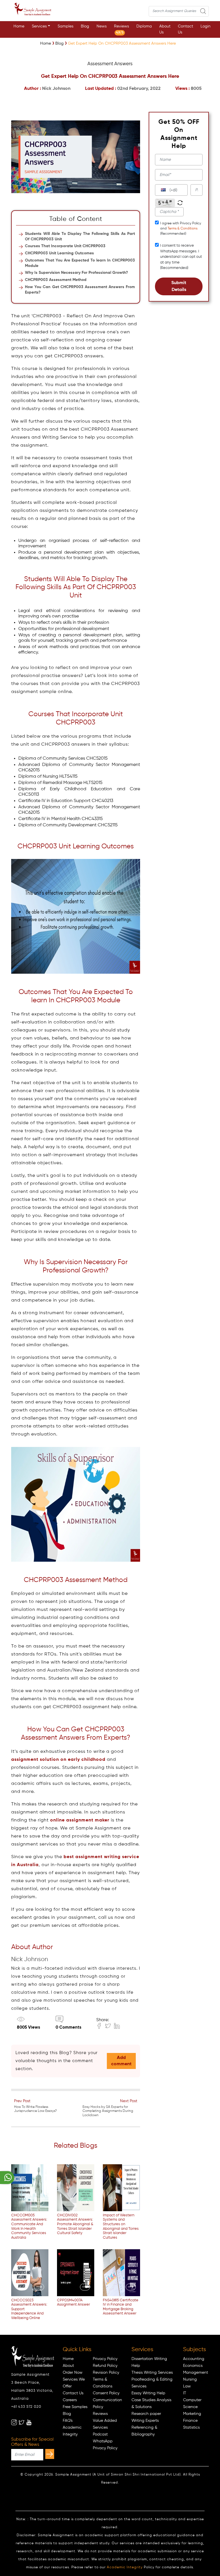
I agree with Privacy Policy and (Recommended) (181, 229)
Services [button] (39, 26)
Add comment (121, 2061)
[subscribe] (50, 2454)
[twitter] (21, 2422)
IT (185, 2393)
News (102, 26)
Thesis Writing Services (152, 2373)
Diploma (144, 26)
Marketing (192, 2414)
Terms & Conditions (182, 229)
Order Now (73, 2373)
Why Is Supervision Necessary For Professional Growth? (76, 273)
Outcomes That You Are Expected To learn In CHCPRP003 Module (80, 263)
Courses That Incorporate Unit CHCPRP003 (65, 246)
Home (19, 26)
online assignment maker (80, 1820)
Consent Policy (106, 2393)
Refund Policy (105, 2366)
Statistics (191, 2428)
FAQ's (68, 2421)
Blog (85, 26)
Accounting (194, 2359)
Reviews (121, 29)
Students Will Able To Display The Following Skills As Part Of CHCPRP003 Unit (80, 236)
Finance (190, 2421)
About (68, 2366)
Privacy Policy (105, 2359)
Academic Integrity (125, 2567)
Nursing (190, 2379)
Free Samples (75, 2407)
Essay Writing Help (148, 2393)
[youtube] (29, 2422)
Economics (193, 2366)
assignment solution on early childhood (58, 1760)
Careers (70, 2400)
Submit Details (179, 286)
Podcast (100, 2434)
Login (206, 26)
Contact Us (185, 29)
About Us (165, 29)
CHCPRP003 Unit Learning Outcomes (59, 253)
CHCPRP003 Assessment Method (56, 280)
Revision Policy (106, 2373)
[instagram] (14, 2422)
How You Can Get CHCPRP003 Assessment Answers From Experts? (80, 290)
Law (187, 2386)
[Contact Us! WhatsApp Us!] (7, 2178)
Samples (65, 26)
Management (196, 2373)
